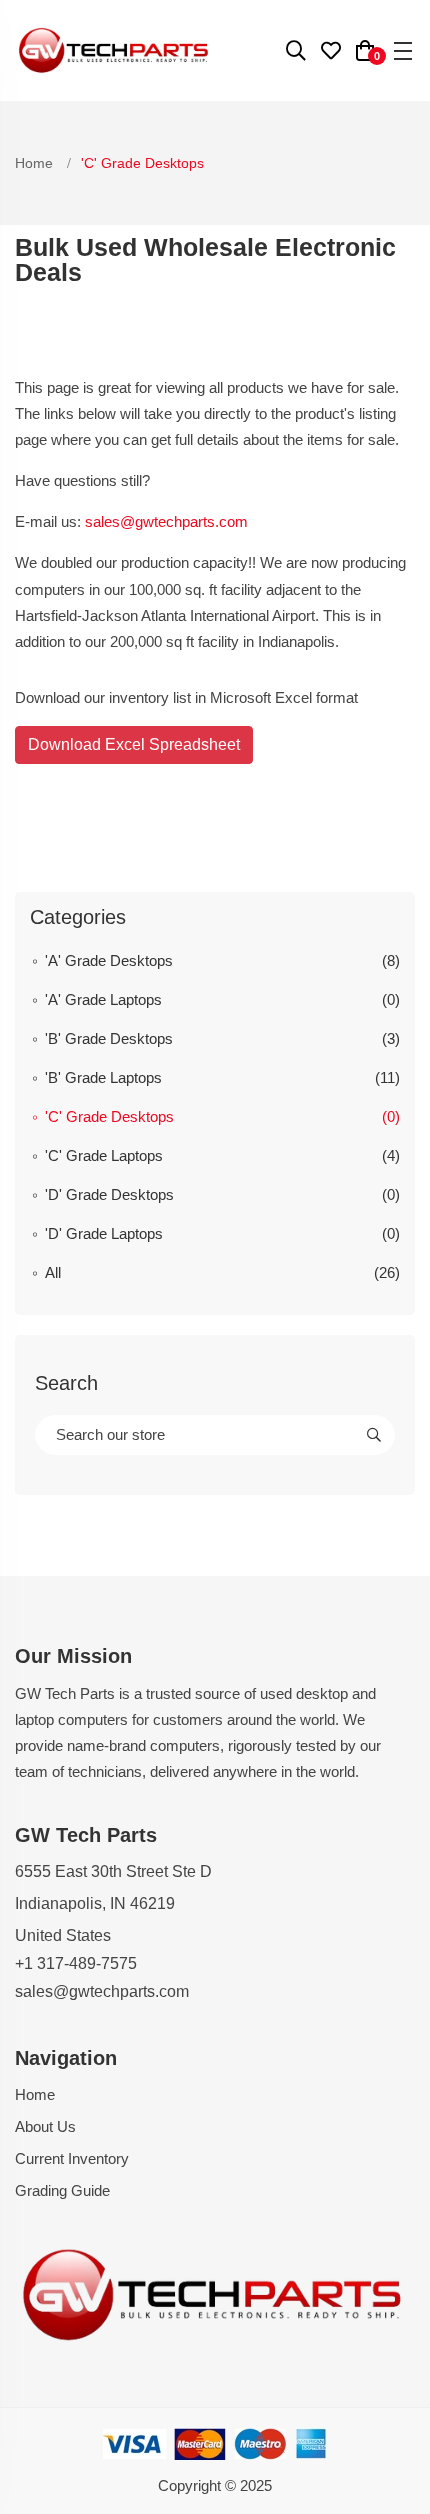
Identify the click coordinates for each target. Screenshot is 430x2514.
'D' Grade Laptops (104, 1233)
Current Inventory (72, 2158)
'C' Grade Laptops (104, 1155)
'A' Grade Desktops (109, 960)
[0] (365, 53)
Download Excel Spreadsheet (134, 744)
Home (36, 163)
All (53, 1272)
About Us (45, 2126)
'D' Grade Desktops (109, 1194)
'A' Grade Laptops (103, 999)
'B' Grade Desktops (109, 1038)
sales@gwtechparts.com (166, 521)
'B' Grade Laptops (103, 1077)
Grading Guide (62, 2190)
